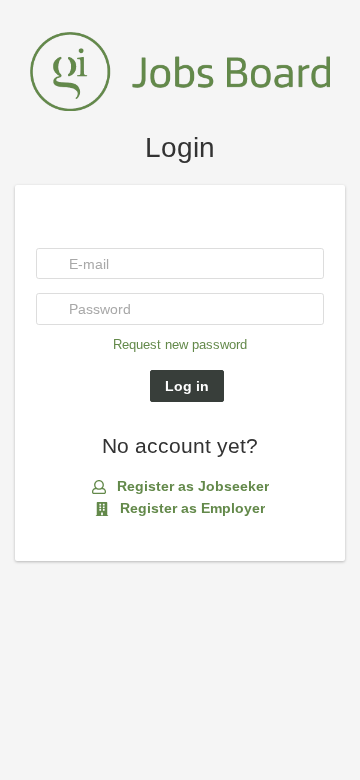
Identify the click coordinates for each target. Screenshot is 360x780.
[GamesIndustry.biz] (180, 70)
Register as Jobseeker (191, 486)
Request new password (180, 345)
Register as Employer (190, 508)
